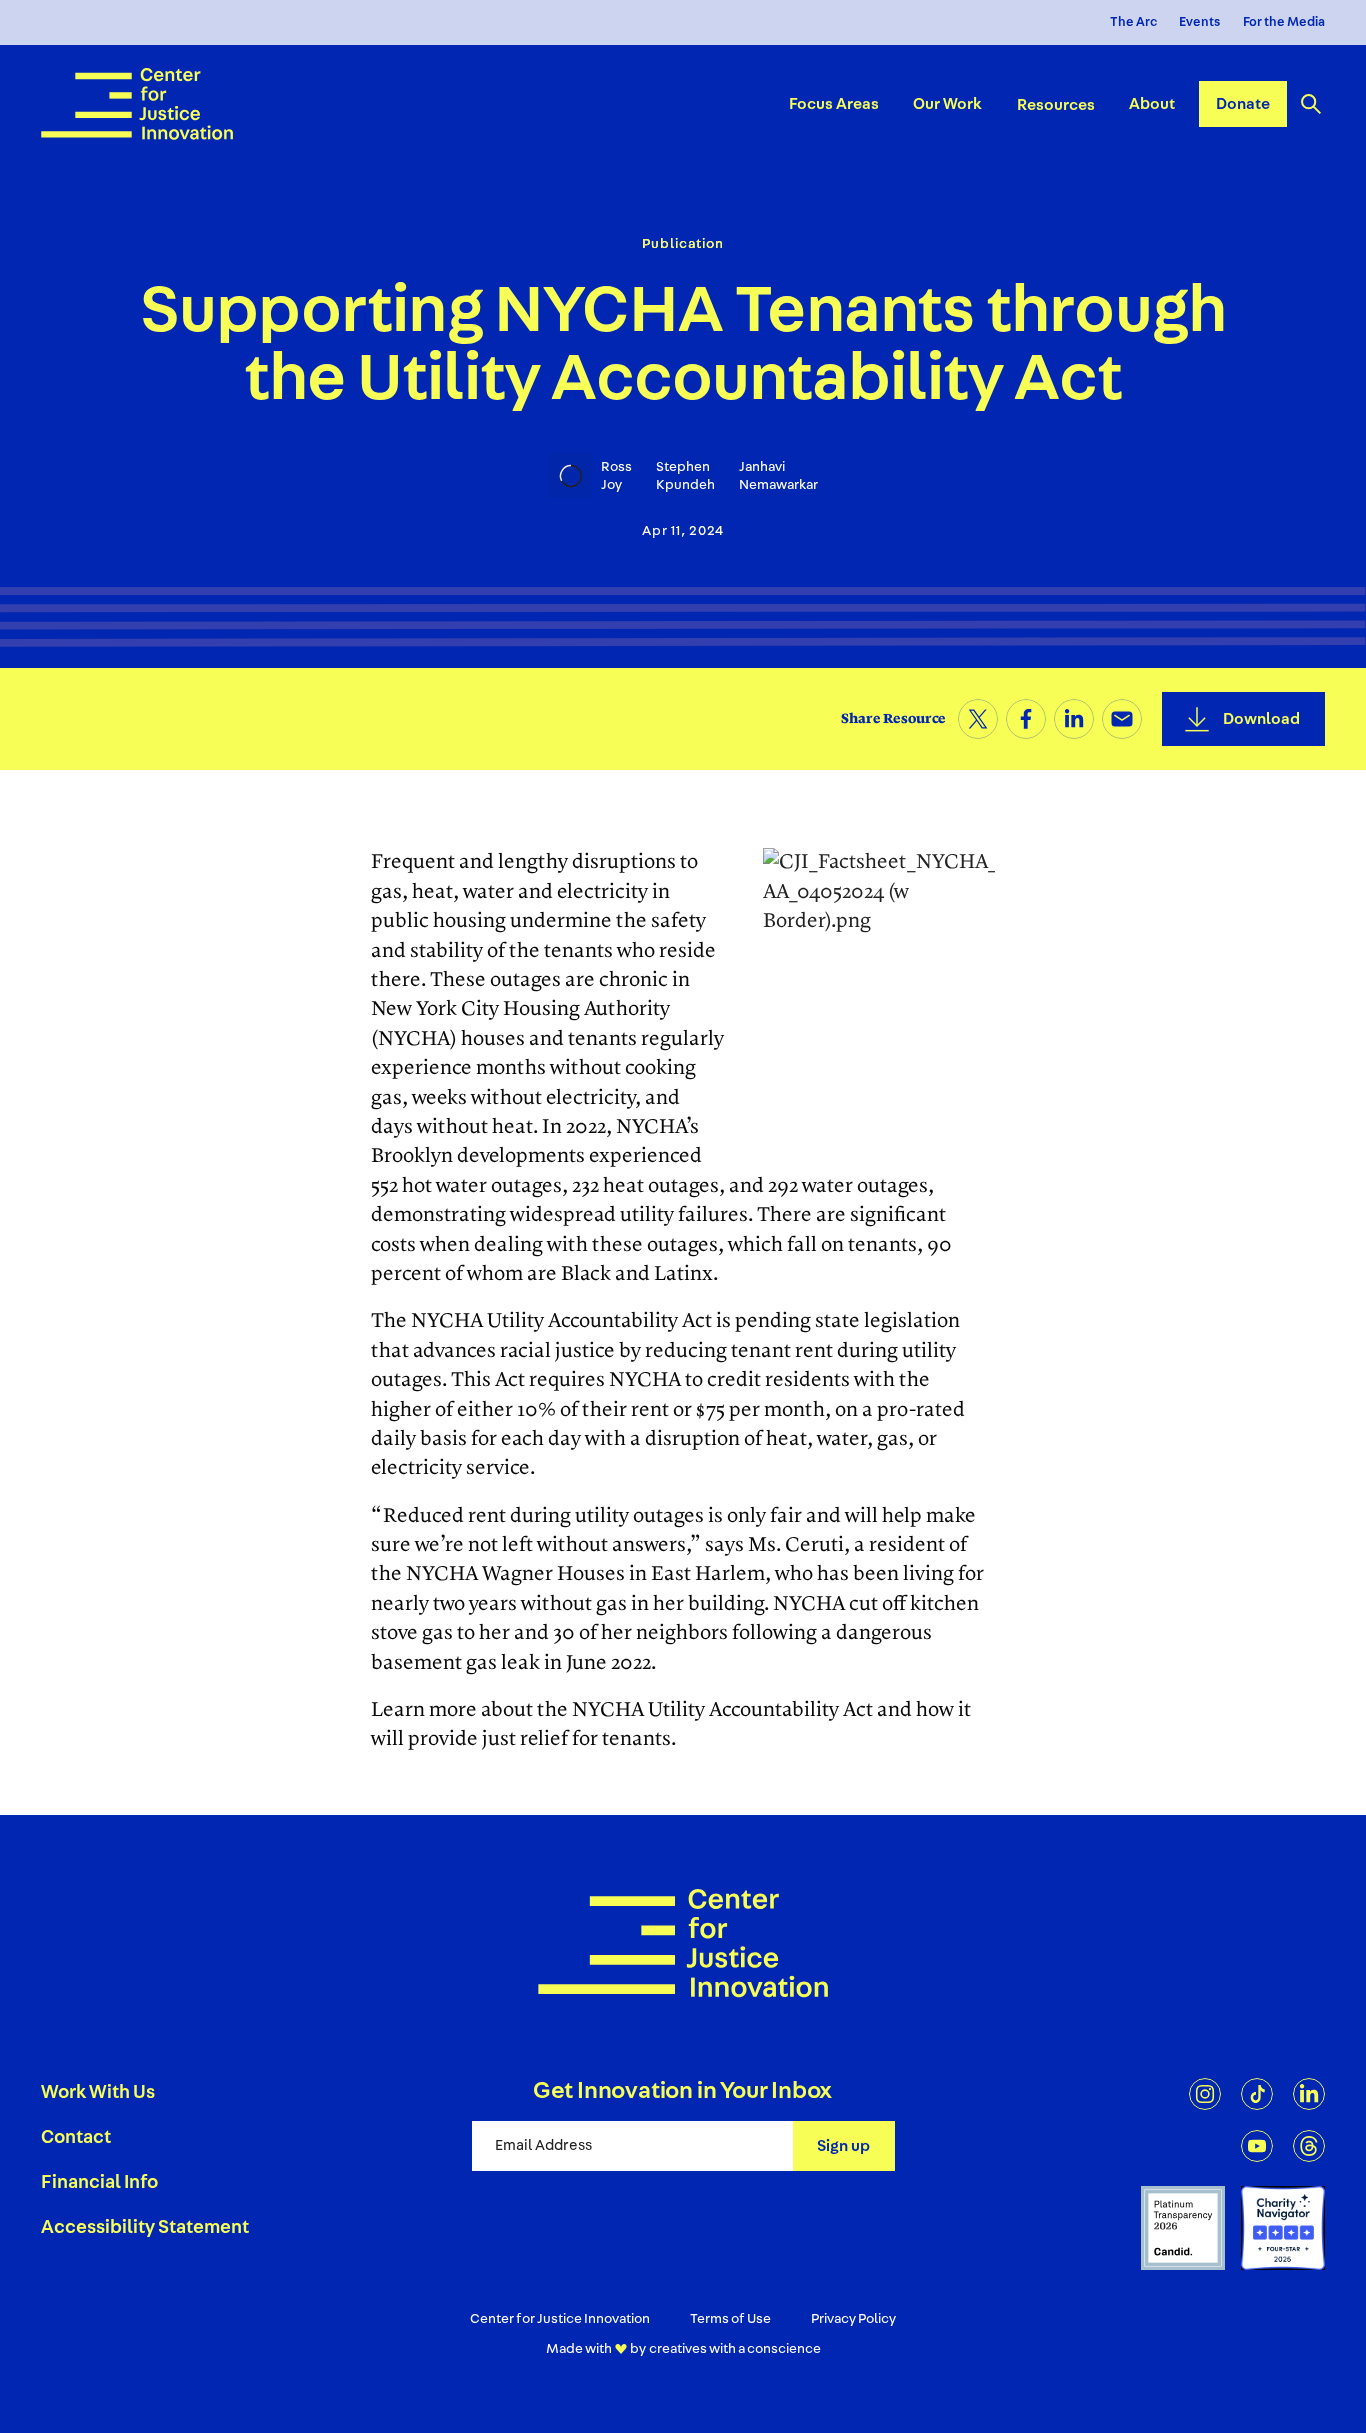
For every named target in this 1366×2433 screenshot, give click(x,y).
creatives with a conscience (735, 2349)
